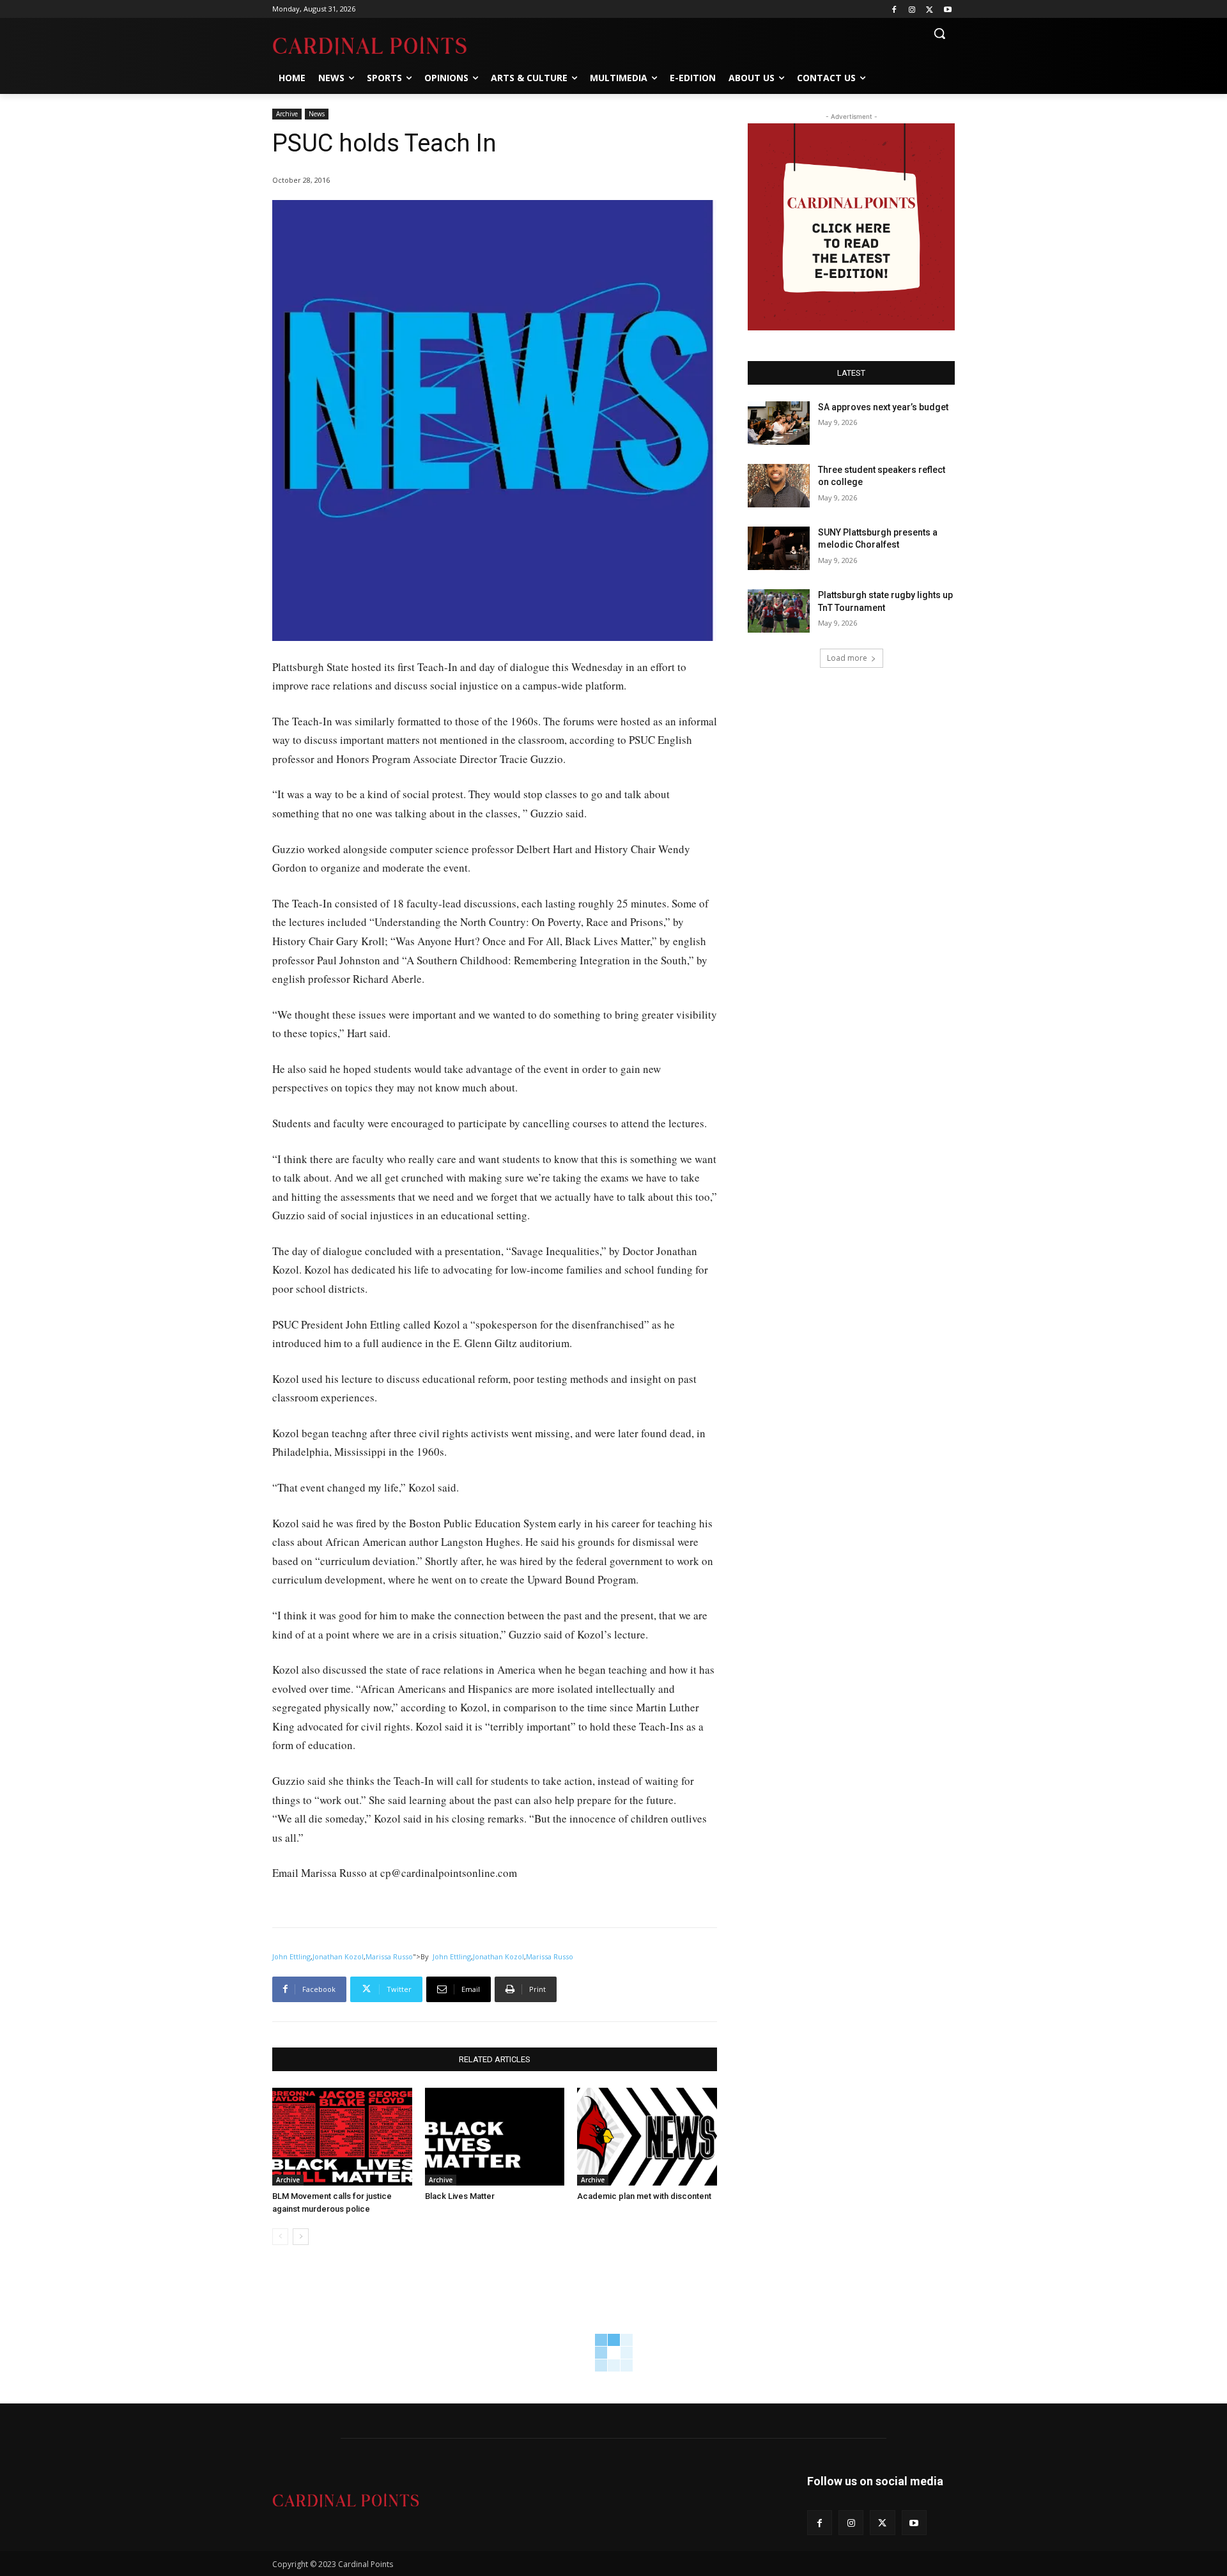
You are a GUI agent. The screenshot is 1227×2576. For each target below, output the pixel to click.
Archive (287, 114)
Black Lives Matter (460, 2196)
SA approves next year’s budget (884, 407)
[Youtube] (947, 9)
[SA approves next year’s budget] (779, 423)
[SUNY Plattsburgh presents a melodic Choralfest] (779, 548)
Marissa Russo (389, 1956)
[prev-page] (280, 2237)
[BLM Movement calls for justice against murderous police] (342, 2137)
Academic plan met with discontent (644, 2196)
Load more (847, 658)
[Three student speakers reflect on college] (779, 486)
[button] (939, 33)
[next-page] (301, 2237)
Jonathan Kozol (338, 1956)
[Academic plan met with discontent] (647, 2137)
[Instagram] (912, 9)
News (317, 114)
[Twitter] (930, 9)
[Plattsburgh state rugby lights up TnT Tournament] (779, 611)
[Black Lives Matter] (495, 2137)
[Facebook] (894, 9)
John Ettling (291, 1956)
